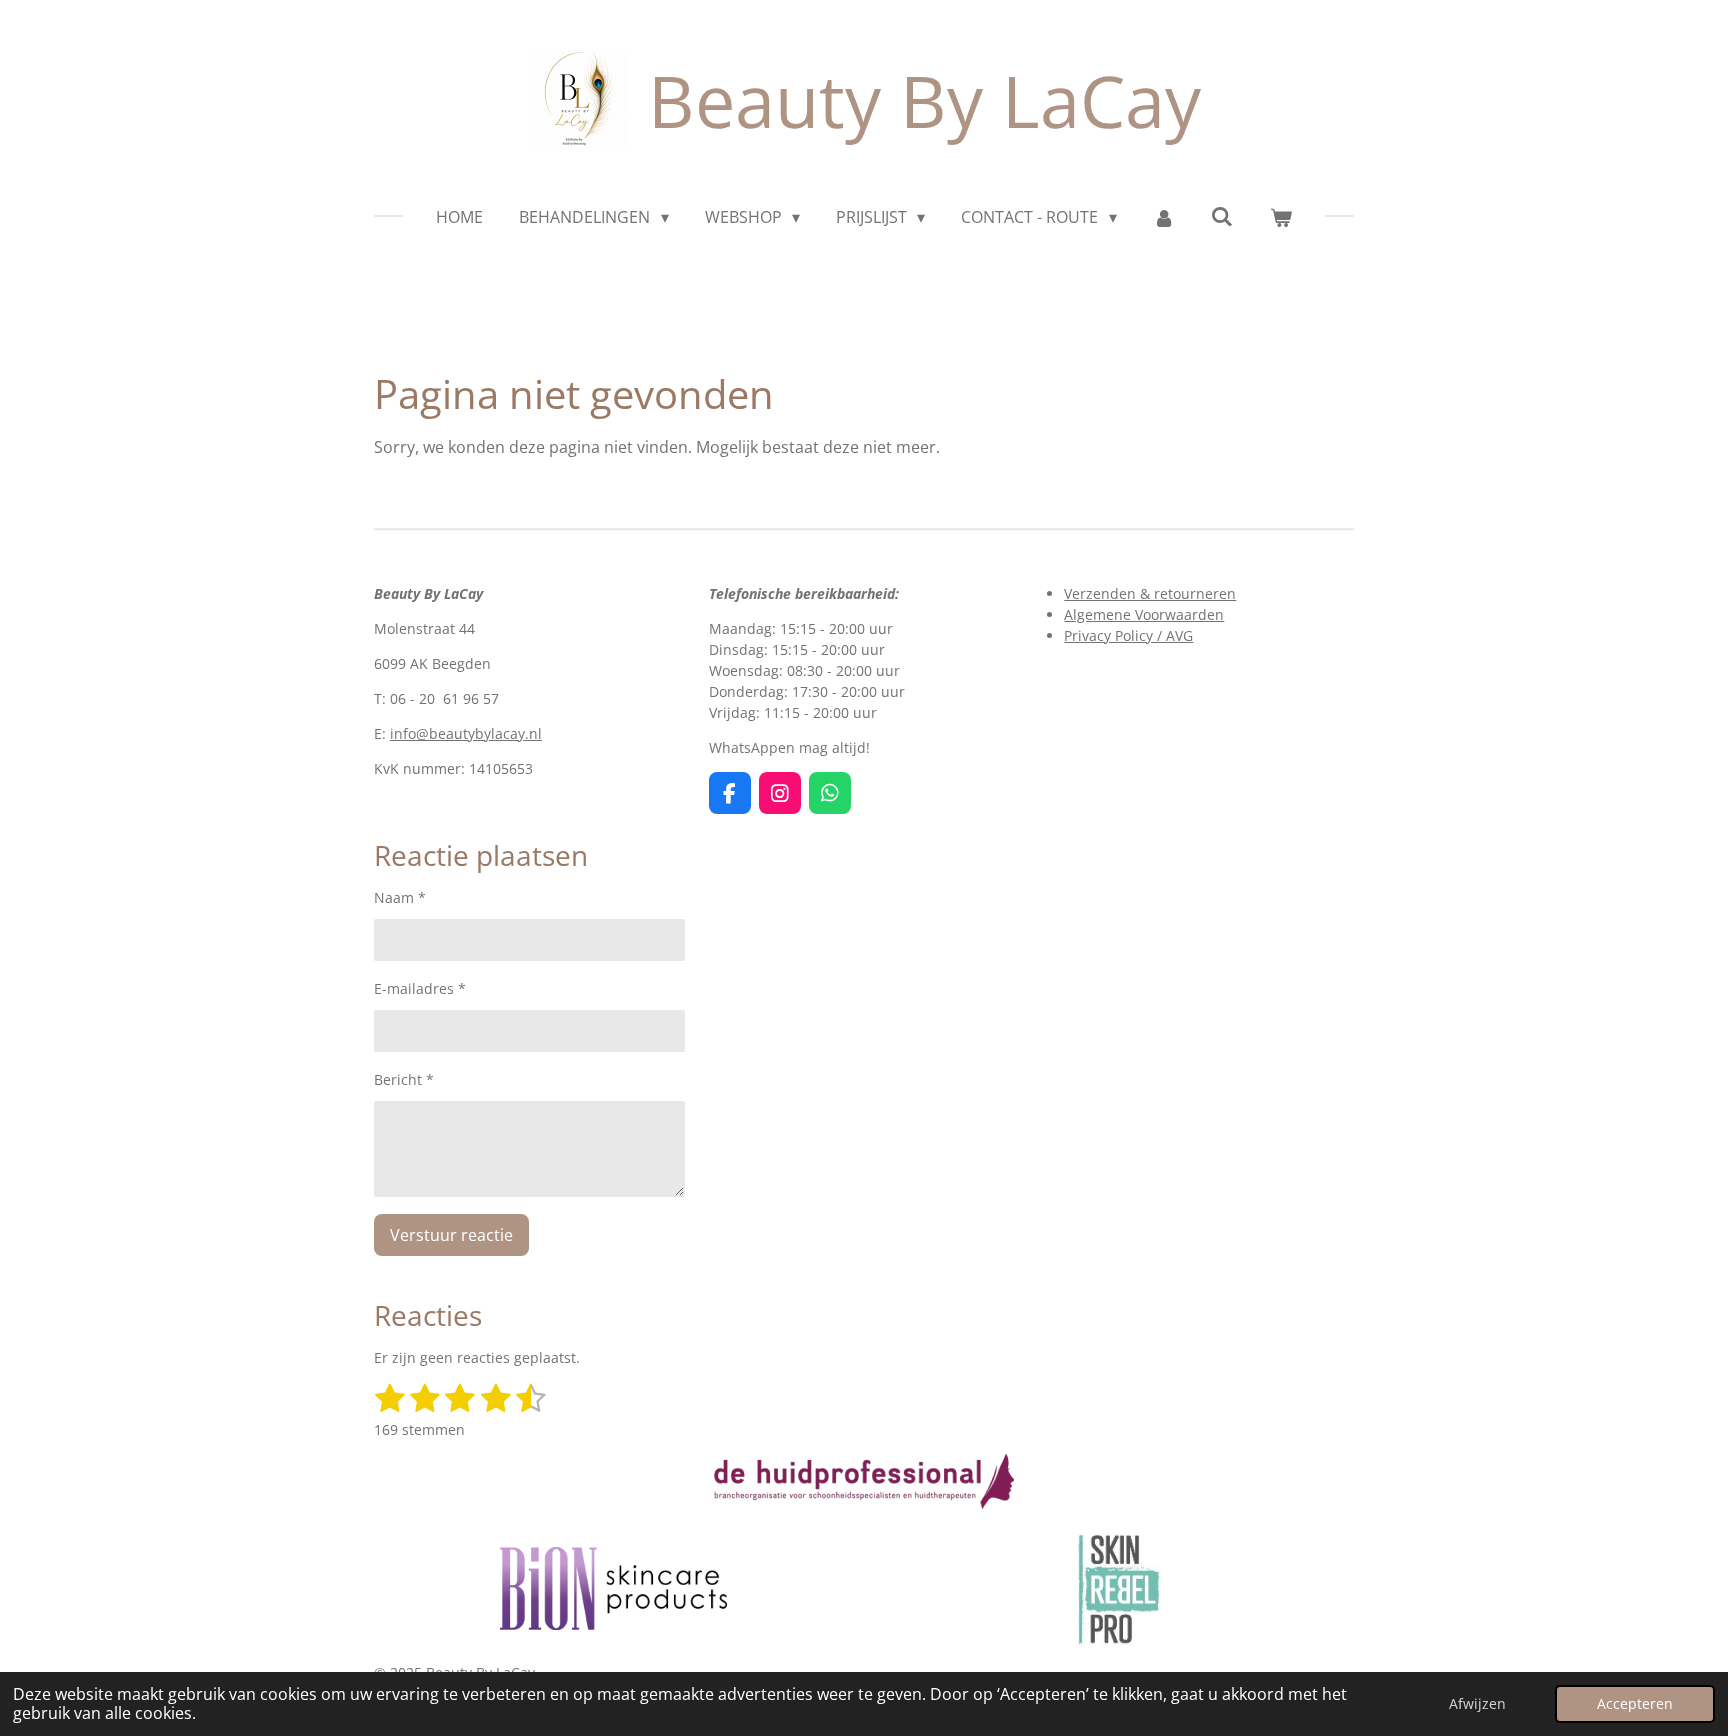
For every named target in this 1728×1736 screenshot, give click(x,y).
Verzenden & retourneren (1150, 593)
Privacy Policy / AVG (1128, 635)
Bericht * (404, 1079)
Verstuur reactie (451, 1235)
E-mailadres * (420, 988)
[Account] (1164, 217)
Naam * (400, 897)
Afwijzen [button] (1477, 1703)
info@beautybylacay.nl (466, 733)
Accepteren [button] (1635, 1703)
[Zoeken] (1222, 216)
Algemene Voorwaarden (1144, 614)
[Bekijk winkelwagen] (1280, 217)
